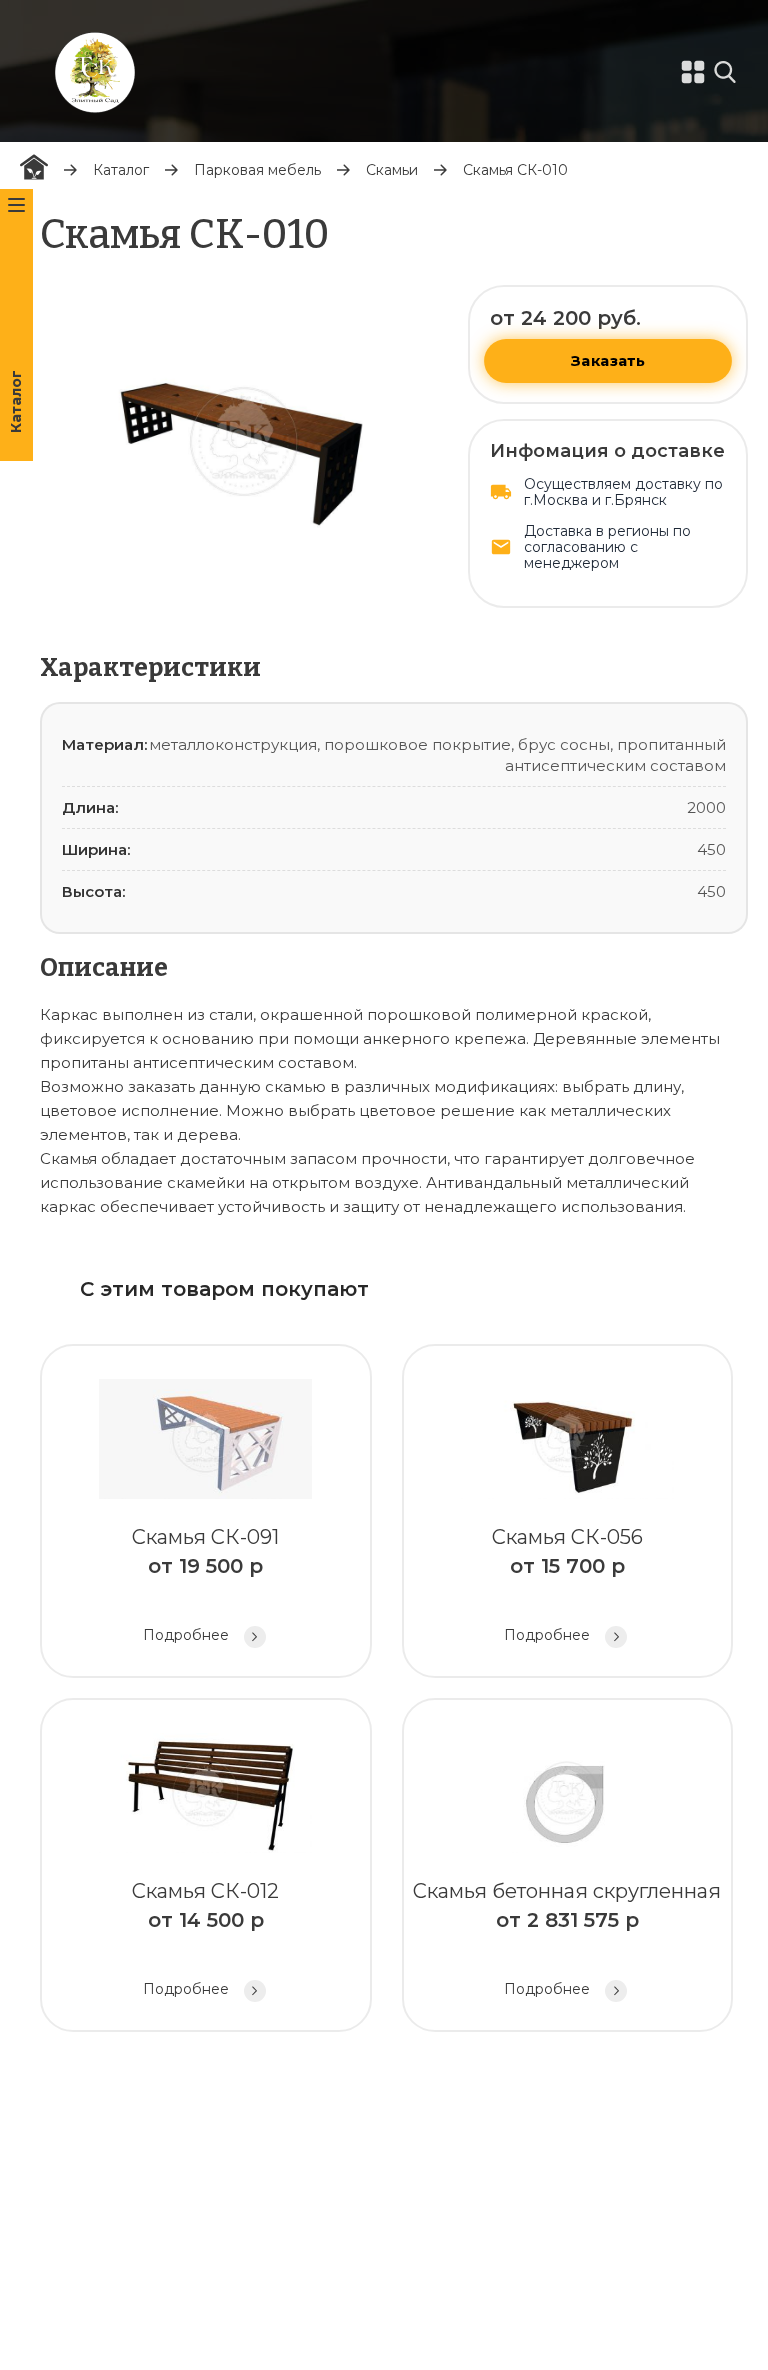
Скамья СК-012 (205, 1938)
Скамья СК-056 (567, 1584)
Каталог (121, 170)
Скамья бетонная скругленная (567, 1938)
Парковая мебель (257, 170)
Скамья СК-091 (205, 1584)
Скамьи (392, 170)
